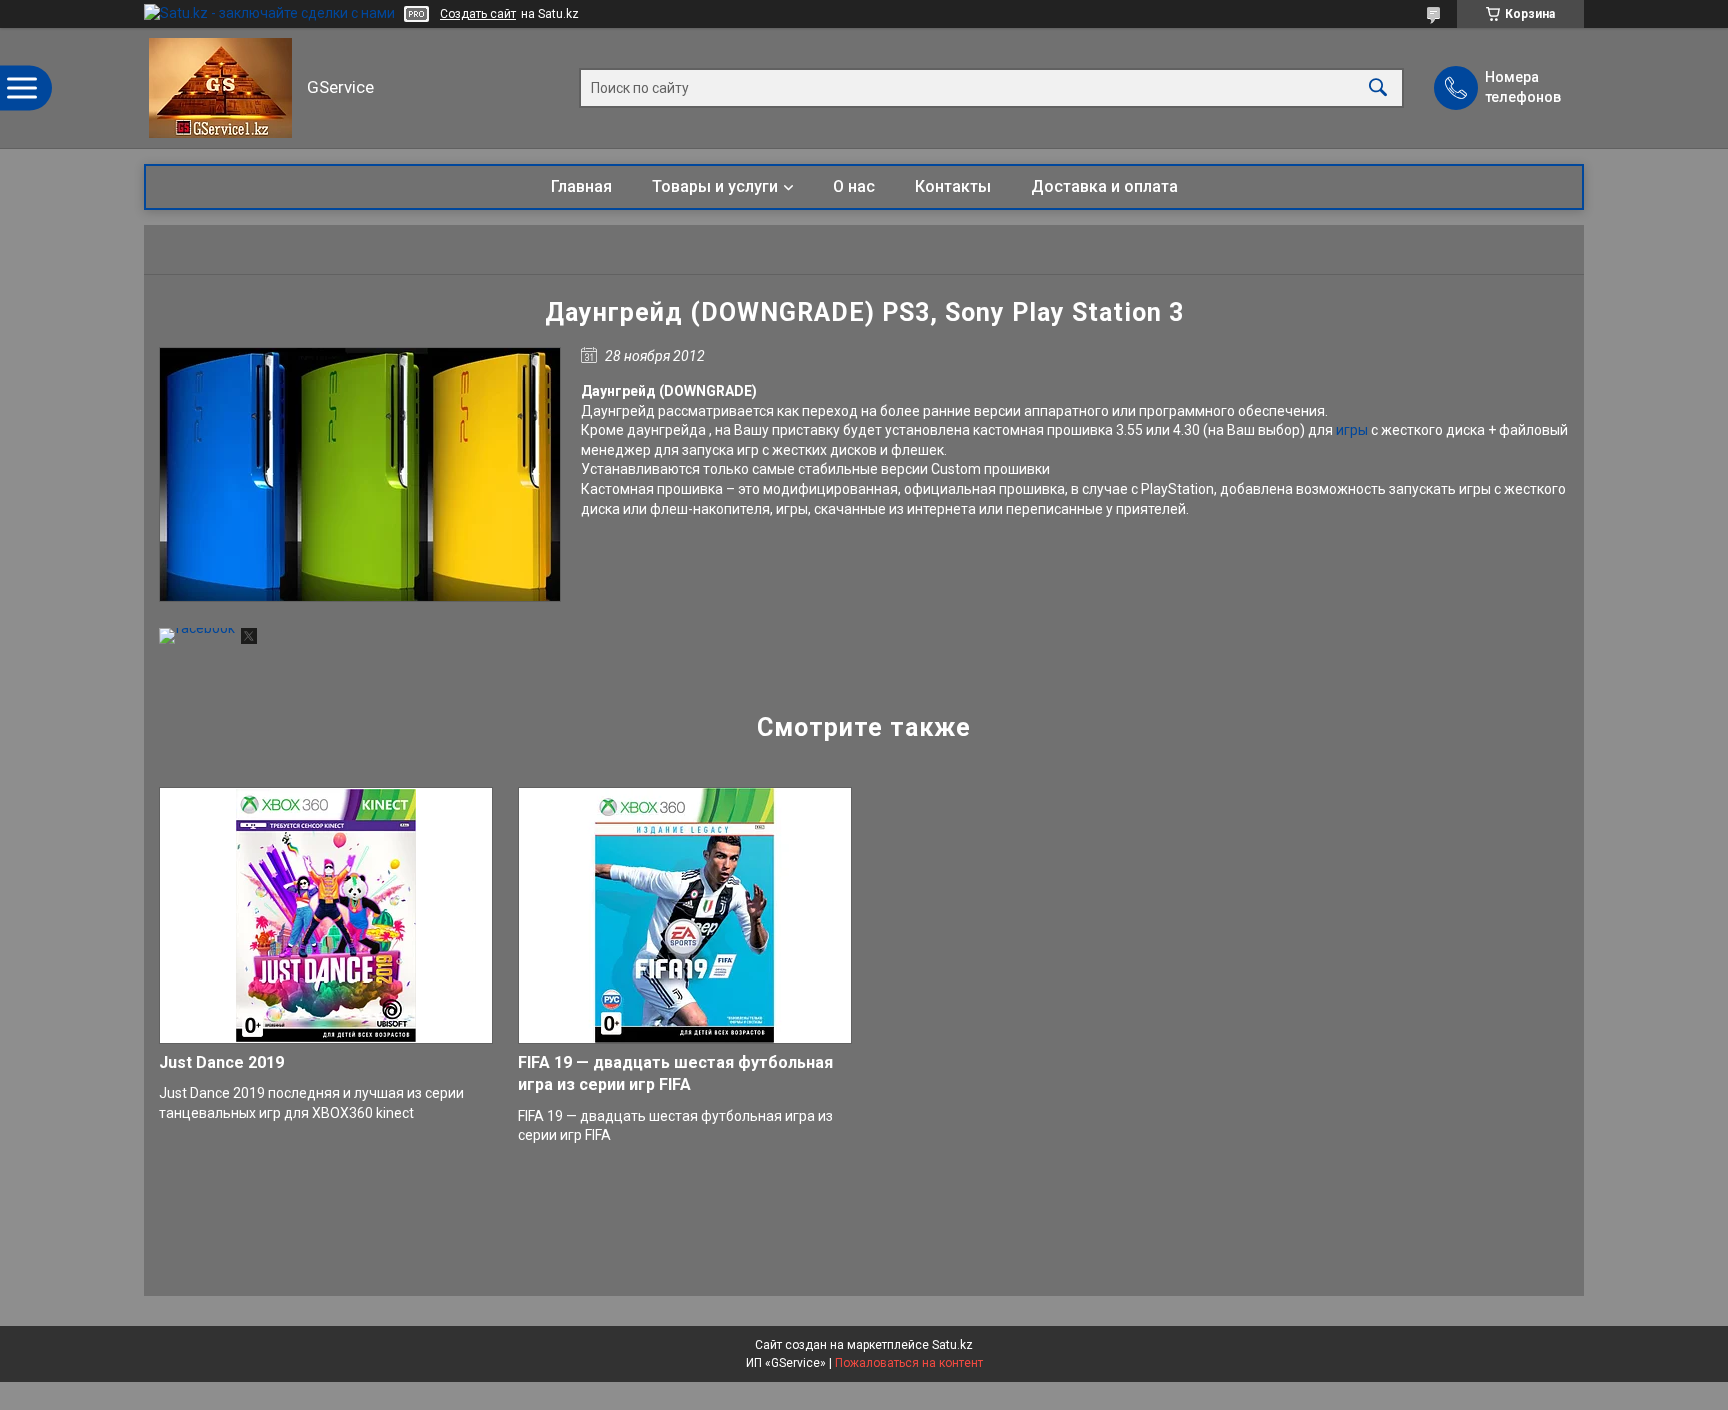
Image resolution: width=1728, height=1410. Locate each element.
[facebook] (197, 628)
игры (1352, 430)
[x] (249, 639)
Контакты (953, 186)
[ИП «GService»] (220, 88)
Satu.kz (952, 1345)
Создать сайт (478, 14)
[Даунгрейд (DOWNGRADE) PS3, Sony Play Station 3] (360, 474)
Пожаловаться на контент (909, 1363)
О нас (854, 186)
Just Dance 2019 (221, 1062)
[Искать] (1378, 88)
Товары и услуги (715, 186)
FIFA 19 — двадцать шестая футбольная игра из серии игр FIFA (675, 1073)
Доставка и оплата (1104, 186)
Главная (581, 186)
